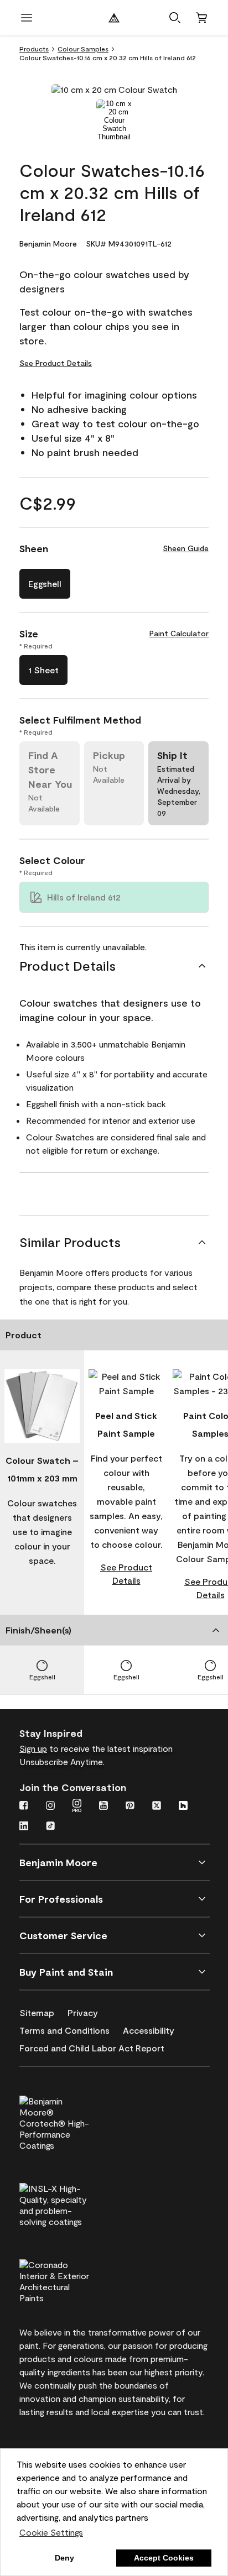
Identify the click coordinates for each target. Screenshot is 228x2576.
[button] (175, 18)
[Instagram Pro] (77, 1807)
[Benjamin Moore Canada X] (157, 1807)
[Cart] (201, 18)
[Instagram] (50, 1807)
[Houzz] (183, 1807)
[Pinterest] (130, 1807)
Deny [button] (64, 2558)
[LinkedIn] (24, 1827)
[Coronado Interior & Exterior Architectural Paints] (73, 2280)
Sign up (33, 1748)
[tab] (114, 120)
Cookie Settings (51, 2532)
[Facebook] (24, 1807)
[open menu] (27, 18)
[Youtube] (103, 1807)
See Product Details (56, 363)
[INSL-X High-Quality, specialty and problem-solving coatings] (73, 2203)
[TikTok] (50, 1827)
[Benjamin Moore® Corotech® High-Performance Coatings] (73, 2122)
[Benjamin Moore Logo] (114, 18)
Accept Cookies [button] (164, 2558)
